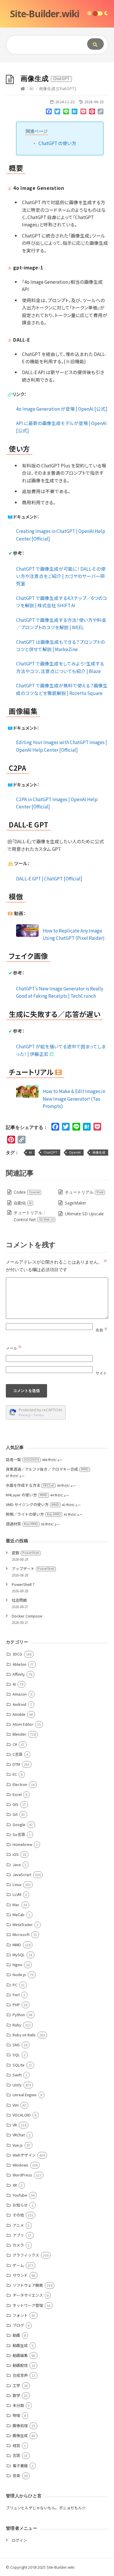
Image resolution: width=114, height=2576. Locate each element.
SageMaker (76, 1203)
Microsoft (21, 1934)
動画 (16, 2335)
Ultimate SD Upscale (84, 1214)
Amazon (20, 1694)
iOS (16, 1854)
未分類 (18, 2405)
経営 (16, 2445)
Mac (16, 1905)
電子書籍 (20, 2466)
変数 (25, 1553)
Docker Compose (27, 1616)
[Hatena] (75, 113)
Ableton (19, 1664)
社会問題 (19, 1600)
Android (19, 1704)
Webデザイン (24, 2155)
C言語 (18, 1754)
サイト (101, 1373)
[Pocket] (83, 113)
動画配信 (20, 2365)
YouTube (20, 2195)
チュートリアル (84, 1192)
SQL (16, 2055)
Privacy (25, 1415)
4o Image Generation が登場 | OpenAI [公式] (62, 409)
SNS (16, 2045)
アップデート (33, 1569)
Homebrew (22, 1844)
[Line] (66, 113)
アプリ (18, 2235)
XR (15, 2185)
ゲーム (18, 2265)
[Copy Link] (101, 113)
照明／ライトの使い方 (33, 1514)
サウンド (20, 2275)
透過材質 (22, 1524)
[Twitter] (57, 113)
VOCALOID (22, 2115)
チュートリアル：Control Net (34, 1216)
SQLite (19, 2065)
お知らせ (20, 2205)
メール (14, 1348)
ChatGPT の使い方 (57, 143)
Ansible (19, 1714)
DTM (16, 1764)
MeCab (19, 1915)
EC (15, 1774)
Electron (20, 1784)
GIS (15, 1804)
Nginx (17, 1965)
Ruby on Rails (24, 2035)
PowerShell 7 (23, 1584)
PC (15, 1985)
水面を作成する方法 (30, 1485)
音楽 (16, 2476)
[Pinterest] (92, 113)
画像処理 (20, 2426)
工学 (16, 2385)
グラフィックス (26, 2255)
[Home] (23, 88)
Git (15, 1814)
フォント (20, 2315)
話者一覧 (23, 1459)
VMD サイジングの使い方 (32, 1504)
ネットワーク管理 (28, 2305)
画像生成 (99, 1152)
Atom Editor (23, 1724)
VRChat (19, 2135)
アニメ (18, 2225)
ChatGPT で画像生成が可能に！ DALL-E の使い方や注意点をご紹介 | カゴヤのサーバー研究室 (61, 576)
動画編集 (20, 2355)
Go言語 (19, 1834)
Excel (17, 1794)
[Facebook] (49, 113)
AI (31, 88)
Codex (27, 1192)
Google (19, 1824)
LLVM (17, 1894)
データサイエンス (28, 2295)
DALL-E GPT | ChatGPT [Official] (49, 878)
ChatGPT (50, 1152)
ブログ (18, 2325)
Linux (17, 1884)
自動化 (23, 1203)
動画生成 (20, 2345)
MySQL (19, 1955)
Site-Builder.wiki (45, 14)
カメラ (18, 2245)
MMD (17, 1945)
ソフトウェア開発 (28, 2285)
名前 (102, 1330)
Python (19, 2015)
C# (15, 1744)
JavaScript (22, 1874)
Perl (16, 1995)
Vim (16, 2105)
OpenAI (75, 1152)
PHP (16, 2005)
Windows (20, 2165)
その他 (18, 2215)
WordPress (22, 2175)
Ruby (17, 2025)
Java (17, 1865)
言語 (16, 2455)
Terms (39, 1415)
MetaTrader (23, 1924)
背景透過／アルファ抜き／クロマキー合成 (47, 1469)
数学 (16, 2395)
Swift (17, 2075)
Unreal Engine (25, 2095)
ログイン (19, 2540)
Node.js (19, 1974)
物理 (16, 2415)
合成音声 (20, 2375)
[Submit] (95, 44)
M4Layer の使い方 (27, 1495)
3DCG (17, 1654)
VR (15, 2125)
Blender (19, 1734)
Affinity (19, 1674)
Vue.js (18, 2145)
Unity (17, 2085)
